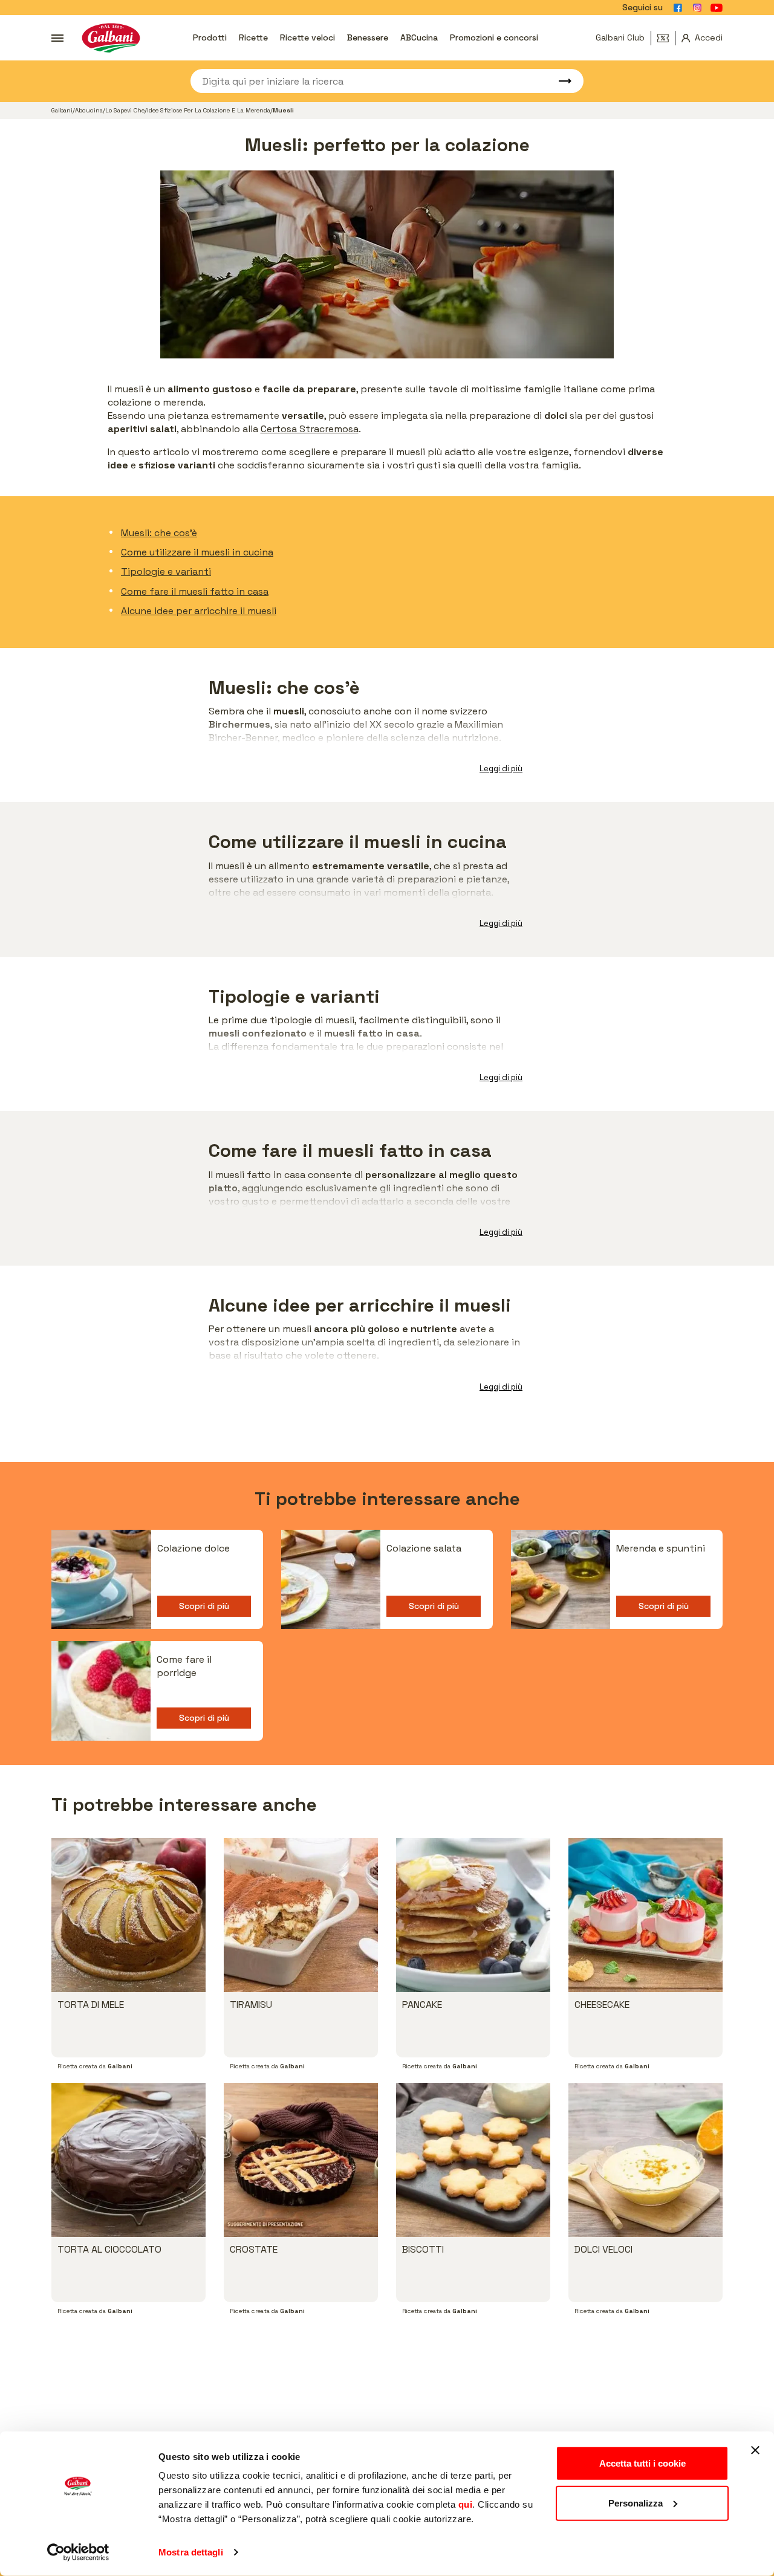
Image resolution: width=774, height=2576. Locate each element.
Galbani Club (620, 37)
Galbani (62, 110)
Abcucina (89, 110)
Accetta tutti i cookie (642, 2463)
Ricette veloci (307, 37)
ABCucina (419, 37)
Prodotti (210, 37)
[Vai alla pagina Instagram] (697, 8)
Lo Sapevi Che (125, 110)
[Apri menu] (57, 38)
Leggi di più (501, 769)
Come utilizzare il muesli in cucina (197, 552)
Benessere (368, 37)
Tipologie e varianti (166, 571)
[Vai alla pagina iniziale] (111, 38)
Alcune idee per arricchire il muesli (199, 611)
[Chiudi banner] (755, 2450)
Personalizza (636, 2503)
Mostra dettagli (191, 2552)
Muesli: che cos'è (159, 533)
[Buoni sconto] (666, 38)
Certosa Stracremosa (310, 429)
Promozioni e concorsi (494, 37)
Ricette (253, 37)
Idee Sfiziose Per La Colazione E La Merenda (209, 110)
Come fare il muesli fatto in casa (195, 591)
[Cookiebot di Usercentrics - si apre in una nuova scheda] (78, 2552)
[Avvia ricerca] (559, 81)
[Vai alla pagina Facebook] (678, 8)
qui (466, 2504)
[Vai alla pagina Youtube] (717, 8)
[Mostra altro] (502, 1697)
